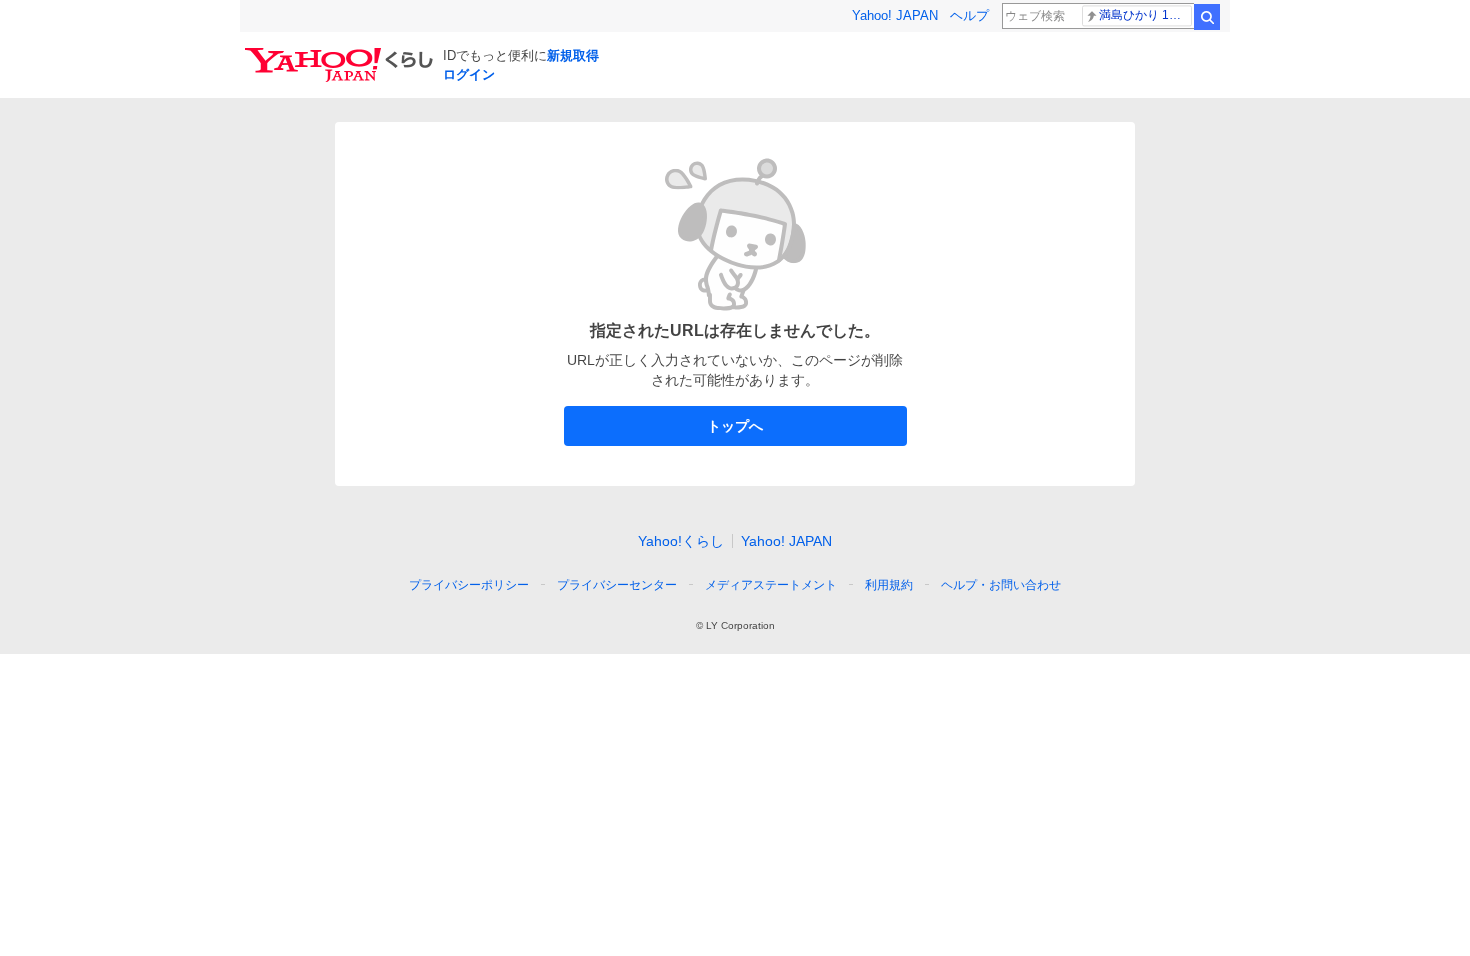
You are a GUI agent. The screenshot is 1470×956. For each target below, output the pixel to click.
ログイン (469, 74)
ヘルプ (969, 15)
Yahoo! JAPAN (895, 15)
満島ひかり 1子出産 (1145, 15)
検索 (1207, 17)
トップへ (735, 426)
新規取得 (573, 55)
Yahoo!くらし (681, 541)
